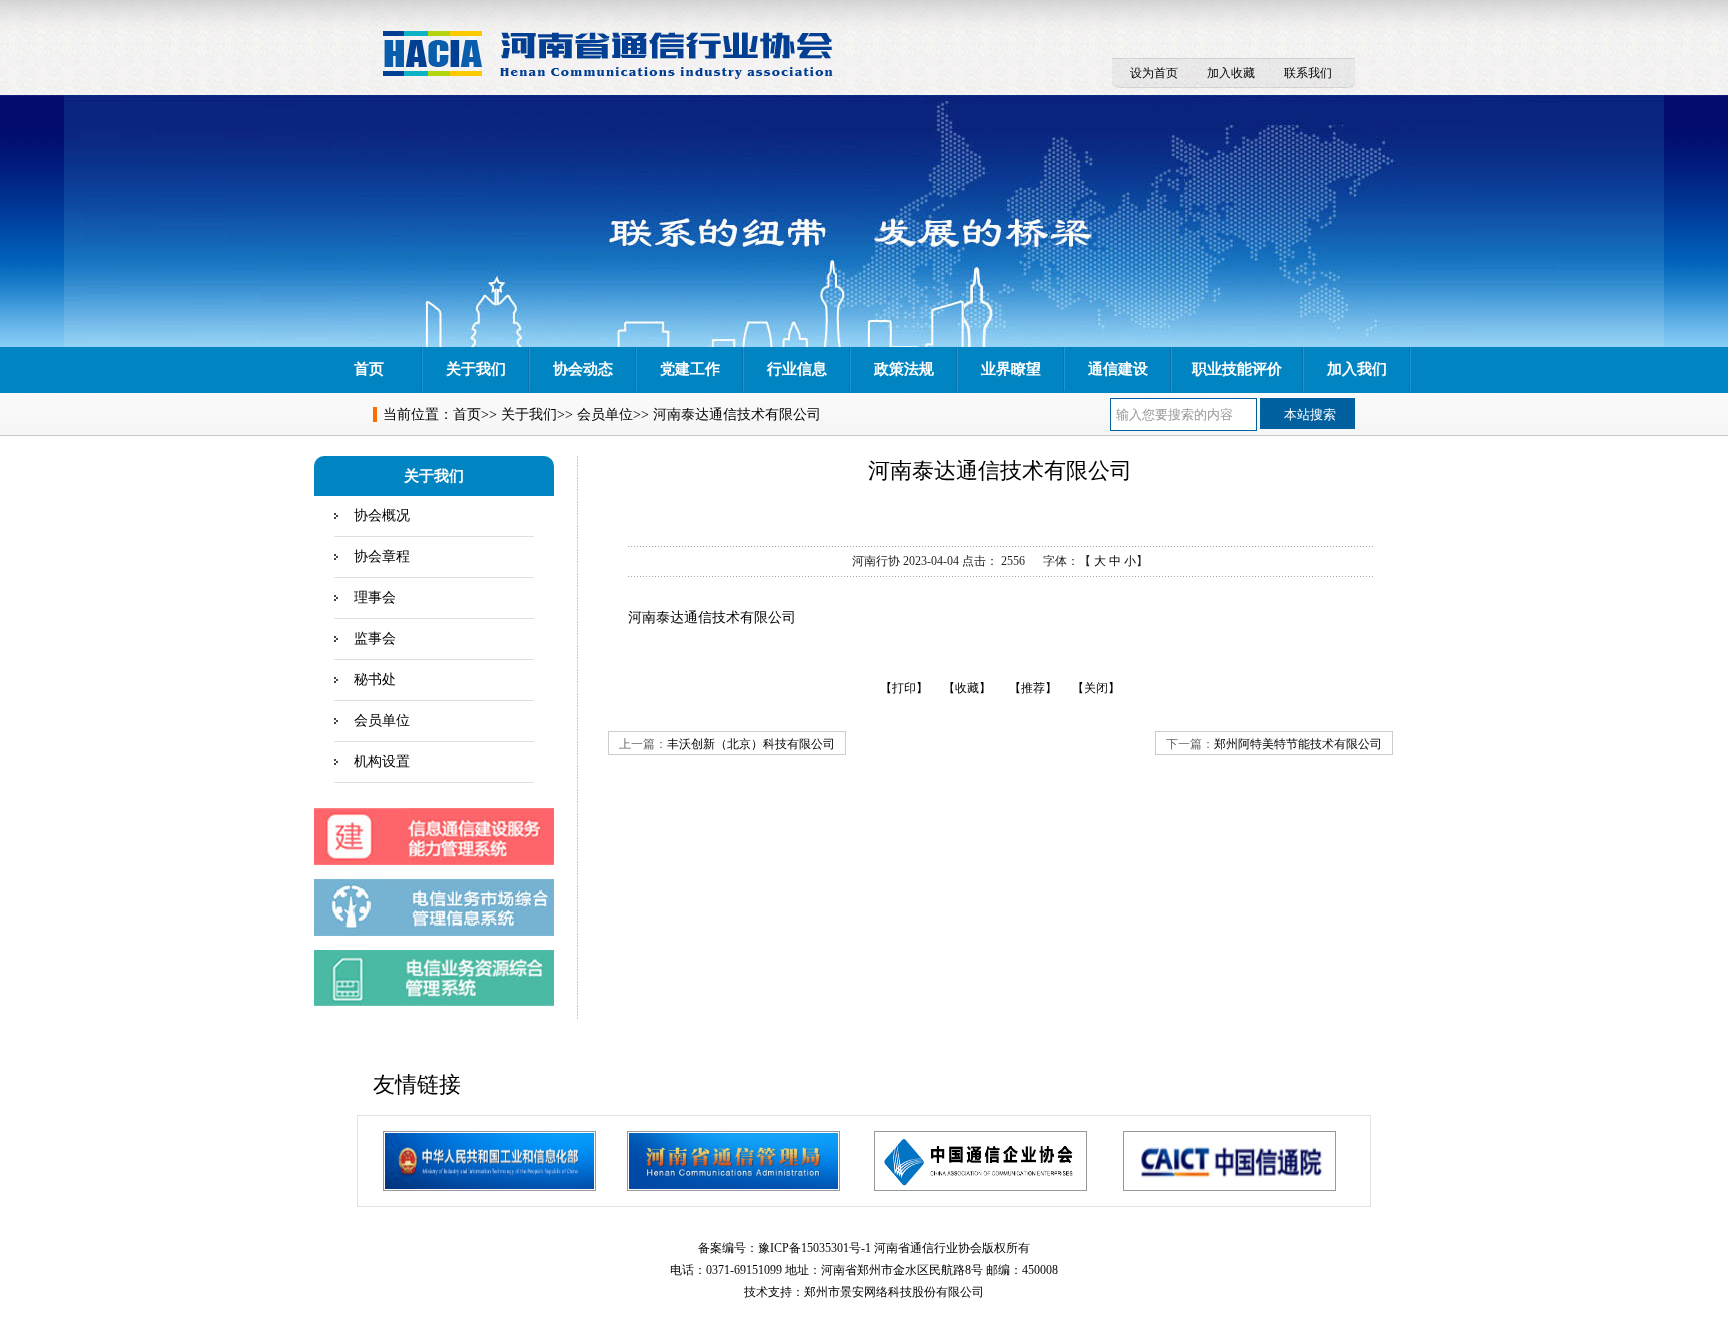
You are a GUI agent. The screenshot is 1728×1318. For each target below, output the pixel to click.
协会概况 (382, 515)
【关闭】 (1096, 688)
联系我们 (1308, 73)
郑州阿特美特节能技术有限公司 (1298, 744)
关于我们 (476, 369)
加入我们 (1357, 369)
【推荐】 (1033, 688)
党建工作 (690, 369)
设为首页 (1154, 73)
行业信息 (797, 369)
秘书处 (375, 679)
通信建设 (1118, 369)
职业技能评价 (1237, 369)
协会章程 (382, 556)
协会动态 (583, 369)
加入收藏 (1231, 73)
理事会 (375, 597)
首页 (369, 369)
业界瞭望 (1011, 369)
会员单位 (605, 414)
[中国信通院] (1229, 1161)
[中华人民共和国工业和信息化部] (489, 1161)
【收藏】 (967, 688)
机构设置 (382, 761)
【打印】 (904, 688)
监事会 (375, 638)
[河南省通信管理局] (733, 1161)
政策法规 (904, 369)
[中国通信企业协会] (980, 1161)
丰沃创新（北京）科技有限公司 (751, 744)
